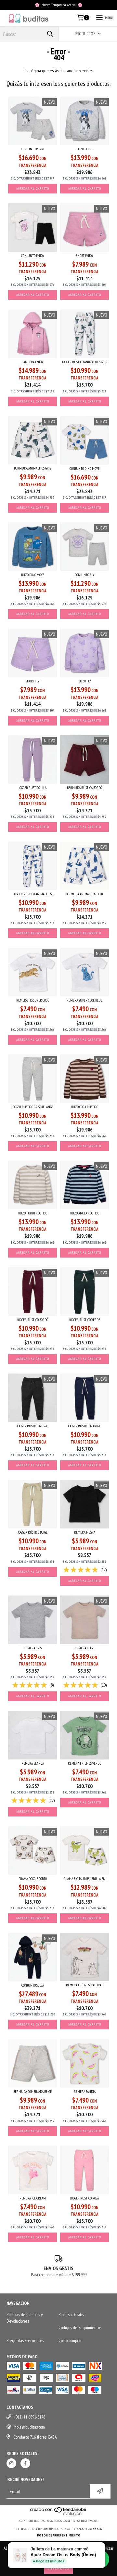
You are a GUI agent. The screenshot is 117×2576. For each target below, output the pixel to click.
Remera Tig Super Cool (33, 1000)
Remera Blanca (33, 1763)
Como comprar (70, 2340)
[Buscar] (50, 34)
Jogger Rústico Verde (85, 1320)
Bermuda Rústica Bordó (84, 788)
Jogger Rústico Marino (84, 1426)
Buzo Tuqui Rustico (33, 1213)
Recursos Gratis (71, 2315)
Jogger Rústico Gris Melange (32, 1107)
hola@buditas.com (30, 2427)
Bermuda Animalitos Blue (84, 894)
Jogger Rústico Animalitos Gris (84, 362)
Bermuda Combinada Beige (32, 2092)
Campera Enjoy (32, 362)
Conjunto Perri (33, 149)
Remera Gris (33, 1648)
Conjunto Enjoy (33, 256)
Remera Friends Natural (84, 1985)
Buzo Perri (84, 149)
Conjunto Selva (33, 1985)
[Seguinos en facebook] (25, 2463)
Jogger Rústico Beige (33, 1532)
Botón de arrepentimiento (59, 2535)
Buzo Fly (85, 681)
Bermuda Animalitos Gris (32, 468)
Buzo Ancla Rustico (85, 1213)
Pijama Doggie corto (33, 1879)
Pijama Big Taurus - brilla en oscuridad (84, 1879)
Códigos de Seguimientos (80, 2327)
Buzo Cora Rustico (85, 1107)
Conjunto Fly (84, 575)
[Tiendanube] (59, 2514)
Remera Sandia (85, 2092)
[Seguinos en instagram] (11, 2463)
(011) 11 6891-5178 (30, 2417)
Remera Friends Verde (84, 1763)
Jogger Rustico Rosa (84, 2198)
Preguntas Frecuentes (25, 2340)
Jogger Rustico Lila (32, 788)
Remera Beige (84, 1648)
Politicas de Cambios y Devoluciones (25, 2318)
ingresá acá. (94, 2529)
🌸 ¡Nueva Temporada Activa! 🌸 (59, 5)
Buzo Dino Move (33, 575)
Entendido (58, 2568)
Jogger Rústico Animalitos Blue (32, 894)
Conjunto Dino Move (84, 469)
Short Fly (32, 681)
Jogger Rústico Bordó (33, 1320)
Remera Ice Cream (33, 2198)
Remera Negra (85, 1532)
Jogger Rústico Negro (32, 1426)
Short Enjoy (85, 256)
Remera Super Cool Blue (84, 1000)
